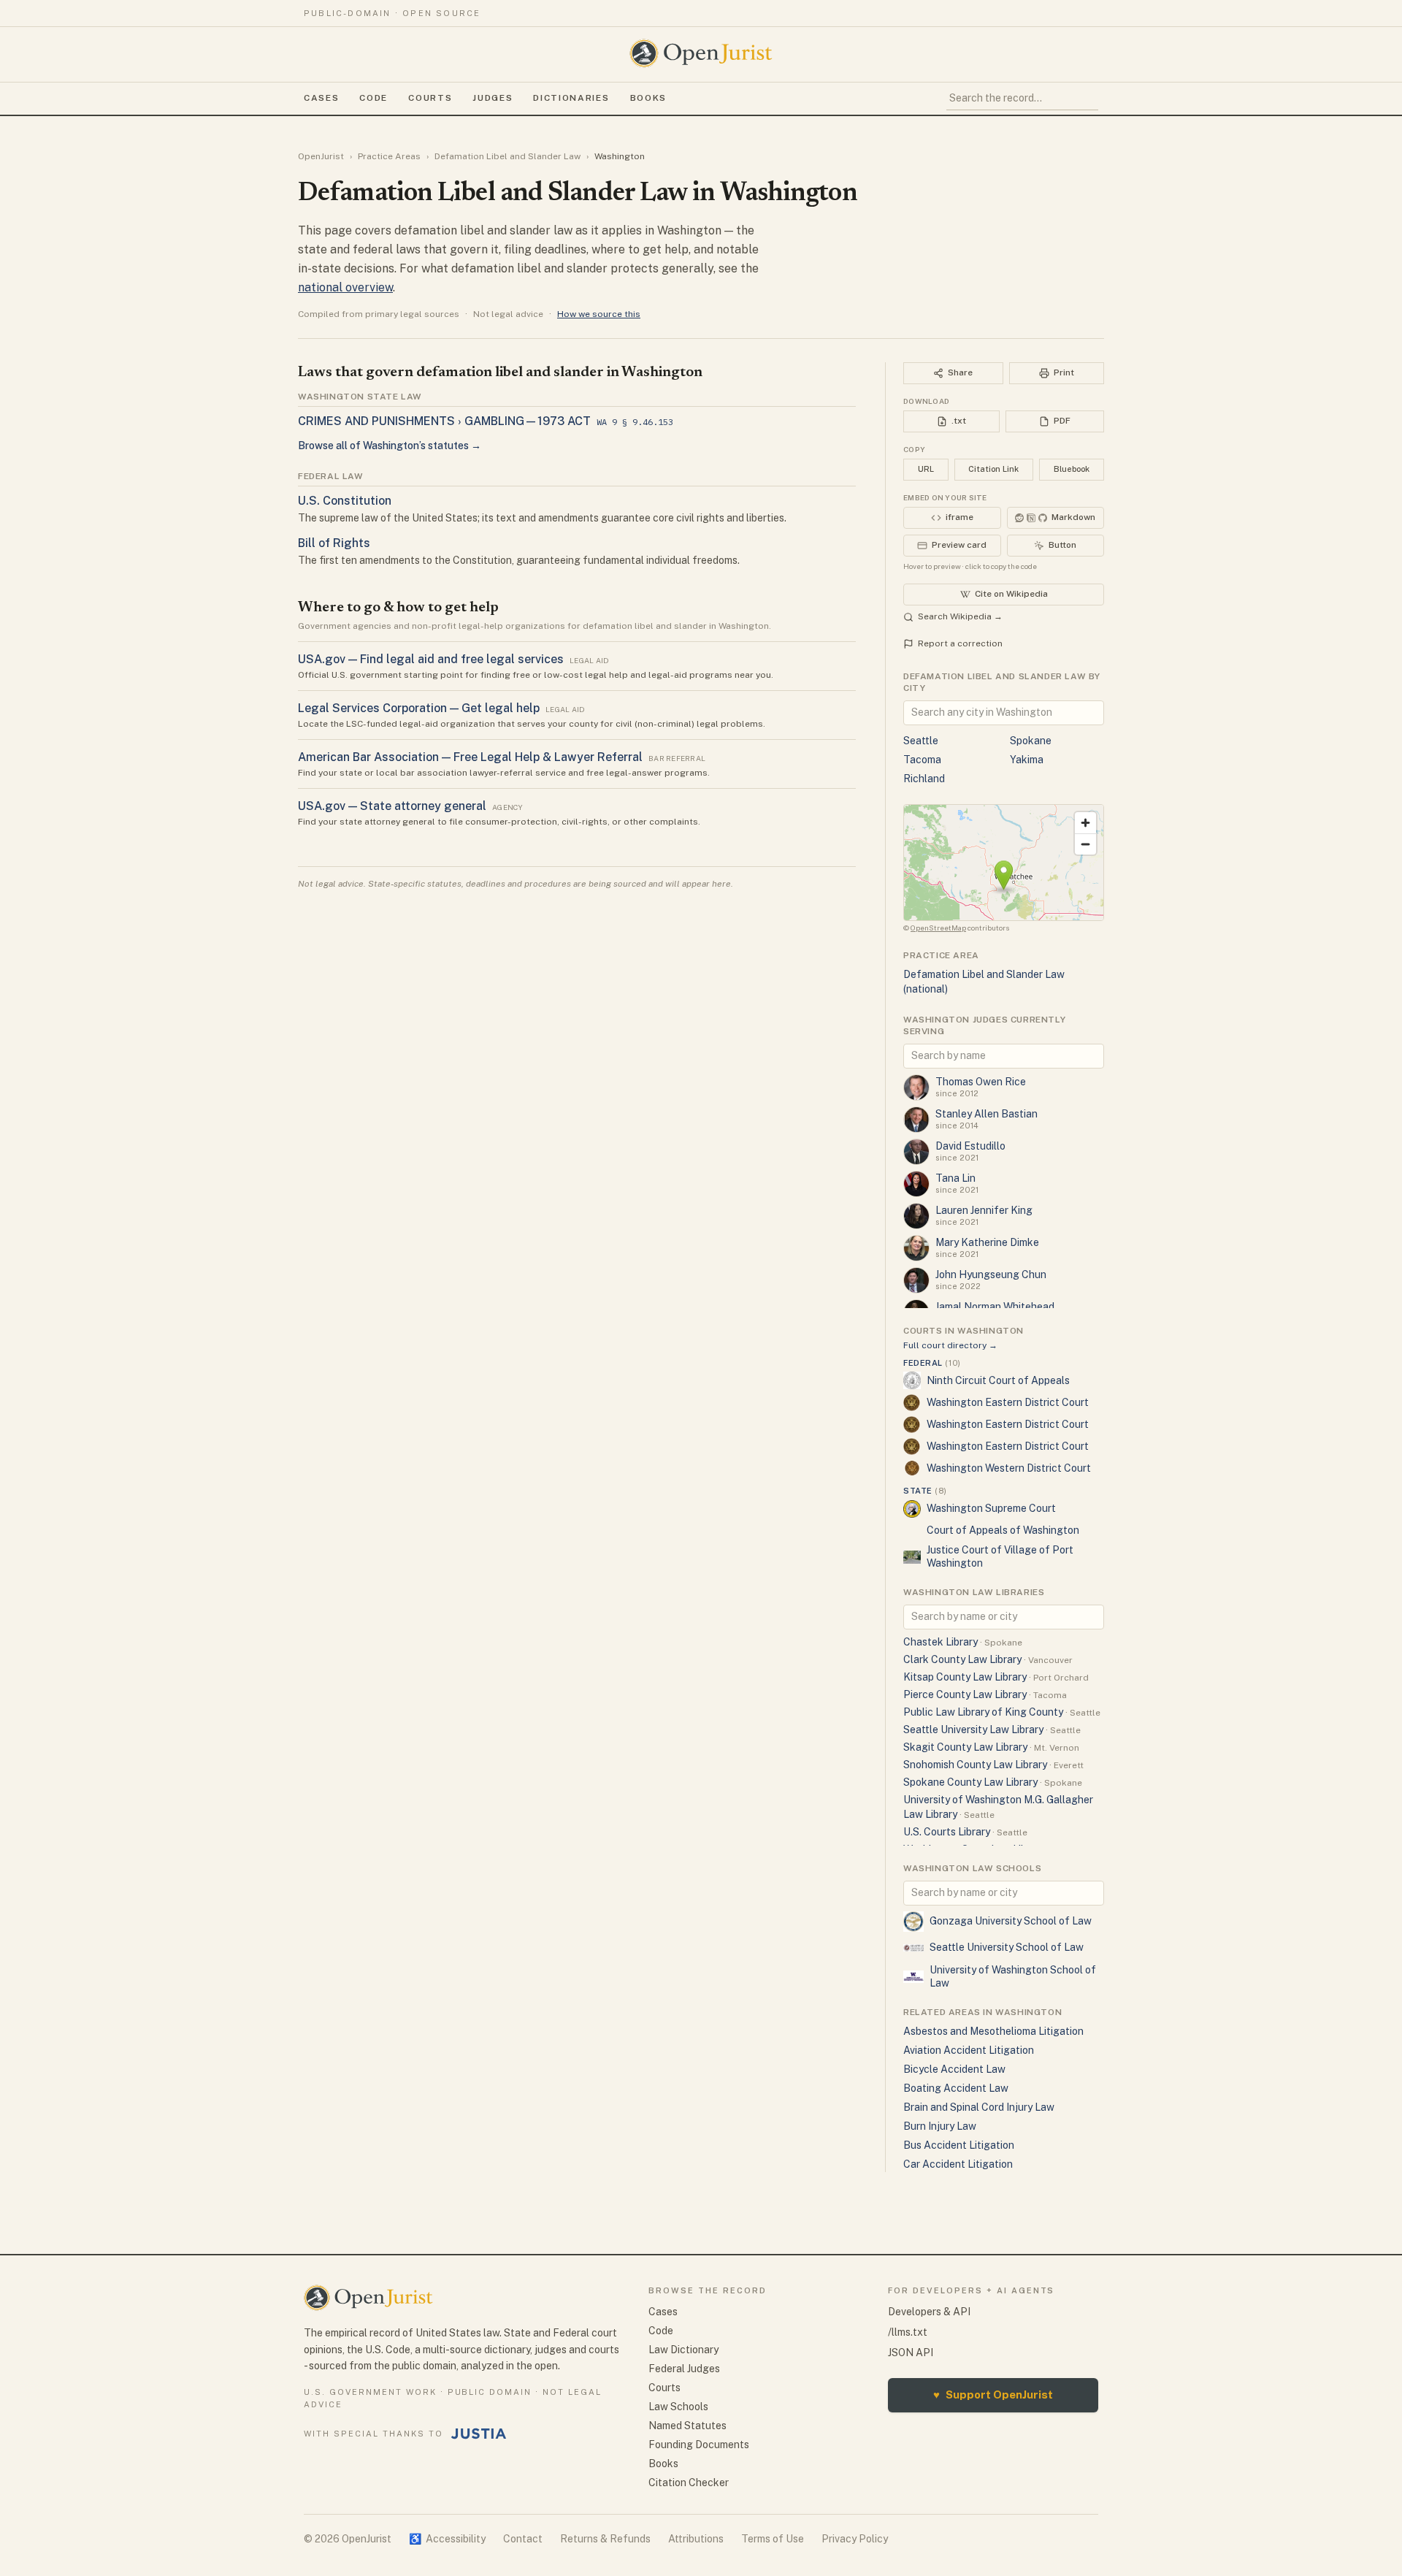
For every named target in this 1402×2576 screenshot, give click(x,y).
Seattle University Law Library (973, 1730)
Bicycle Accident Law (954, 2069)
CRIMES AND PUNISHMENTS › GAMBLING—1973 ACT (444, 421)
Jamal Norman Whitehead (995, 1307)
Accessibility (447, 2539)
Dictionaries (571, 98)
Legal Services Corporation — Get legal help (419, 708)
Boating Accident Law (956, 2088)
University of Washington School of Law (1013, 1976)
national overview (345, 287)
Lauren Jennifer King (984, 1210)
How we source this (599, 314)
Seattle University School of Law (1007, 1947)
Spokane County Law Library (970, 1782)
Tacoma (922, 760)
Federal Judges (684, 2369)
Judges (493, 98)
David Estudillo (970, 1146)
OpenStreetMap (938, 928)
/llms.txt (908, 2332)
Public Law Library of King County (983, 1712)
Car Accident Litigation (958, 2164)
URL (926, 469)
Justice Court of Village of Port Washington (1000, 1556)
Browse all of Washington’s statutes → (390, 446)
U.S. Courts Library (947, 1832)
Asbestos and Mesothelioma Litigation (993, 2031)
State (925, 1491)
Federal (932, 1363)
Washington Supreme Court (991, 1508)
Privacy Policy (855, 2539)
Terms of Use (773, 2539)
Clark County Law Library (962, 1659)
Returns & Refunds (605, 2539)
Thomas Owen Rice (981, 1082)
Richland (924, 779)
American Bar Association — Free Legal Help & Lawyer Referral (470, 757)
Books (648, 98)
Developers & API (929, 2312)
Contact (523, 2539)
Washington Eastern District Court (1008, 1402)
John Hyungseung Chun (991, 1274)
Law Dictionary (683, 2350)
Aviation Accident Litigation (969, 2050)
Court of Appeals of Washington (1003, 1530)
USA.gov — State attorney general (392, 806)
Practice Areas (389, 156)
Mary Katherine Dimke (987, 1242)
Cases (321, 98)
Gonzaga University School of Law (1011, 1921)
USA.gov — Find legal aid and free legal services (431, 659)
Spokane (1031, 741)
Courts (430, 98)
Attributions (696, 2539)
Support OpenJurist (993, 2395)
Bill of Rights (334, 543)
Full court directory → (950, 1345)
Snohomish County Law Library (975, 1765)
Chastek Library (941, 1642)
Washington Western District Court (1009, 1468)
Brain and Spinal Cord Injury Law (979, 2107)
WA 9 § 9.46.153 (635, 422)
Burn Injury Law (940, 2126)
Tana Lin (955, 1178)
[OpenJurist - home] (701, 53)
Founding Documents (699, 2445)
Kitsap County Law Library (965, 1677)
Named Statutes (687, 2426)
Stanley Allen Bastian (987, 1114)
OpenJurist (321, 156)
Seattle (921, 741)
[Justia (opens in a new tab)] (479, 2434)
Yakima (1027, 760)
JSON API (911, 2353)
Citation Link (993, 469)
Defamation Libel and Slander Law (507, 156)
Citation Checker (689, 2483)
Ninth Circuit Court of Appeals (998, 1380)
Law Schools (678, 2407)
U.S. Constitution (345, 501)
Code (374, 98)
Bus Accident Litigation (959, 2145)
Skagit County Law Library (965, 1747)
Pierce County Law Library (965, 1694)
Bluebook (1072, 469)
